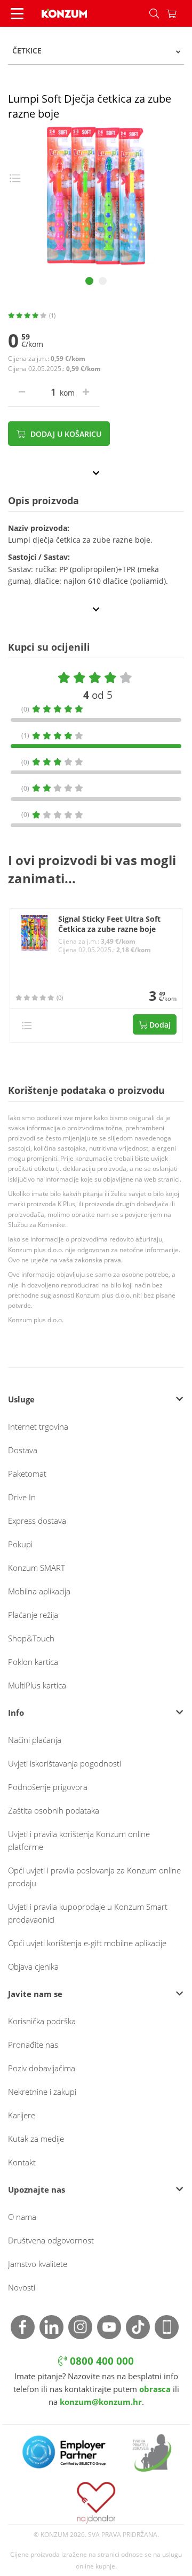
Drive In (22, 1497)
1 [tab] (89, 281)
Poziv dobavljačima (42, 2068)
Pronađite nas (33, 2045)
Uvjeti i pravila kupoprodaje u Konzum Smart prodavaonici (88, 1913)
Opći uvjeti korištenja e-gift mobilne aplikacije (87, 1943)
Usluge (21, 1399)
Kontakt (22, 2162)
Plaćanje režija (33, 1615)
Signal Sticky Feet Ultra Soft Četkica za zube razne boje (109, 924)
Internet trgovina (38, 1426)
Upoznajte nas (37, 2189)
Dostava (23, 1450)
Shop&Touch (31, 1638)
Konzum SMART (37, 1568)
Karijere (22, 2115)
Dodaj (159, 1025)
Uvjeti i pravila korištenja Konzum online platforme (79, 1840)
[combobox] (96, 51)
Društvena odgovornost (51, 2240)
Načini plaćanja (35, 1740)
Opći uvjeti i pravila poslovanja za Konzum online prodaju (94, 1877)
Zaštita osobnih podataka (54, 1810)
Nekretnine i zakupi (42, 2092)
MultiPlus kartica (37, 1685)
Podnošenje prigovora (48, 1787)
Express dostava (37, 1521)
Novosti (22, 2287)
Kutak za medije (36, 2139)
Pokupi (20, 1544)
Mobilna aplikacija (39, 1591)
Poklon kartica (33, 1662)
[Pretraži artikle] (154, 13)
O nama (22, 2217)
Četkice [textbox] (27, 51)
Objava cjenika (33, 1966)
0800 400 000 (101, 2361)
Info (16, 1713)
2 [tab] (103, 281)
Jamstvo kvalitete (38, 2264)
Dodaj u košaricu (65, 434)
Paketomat (27, 1474)
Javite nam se (35, 1994)
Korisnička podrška (42, 2021)
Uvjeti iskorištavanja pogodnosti (65, 1763)
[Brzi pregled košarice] (179, 13)
